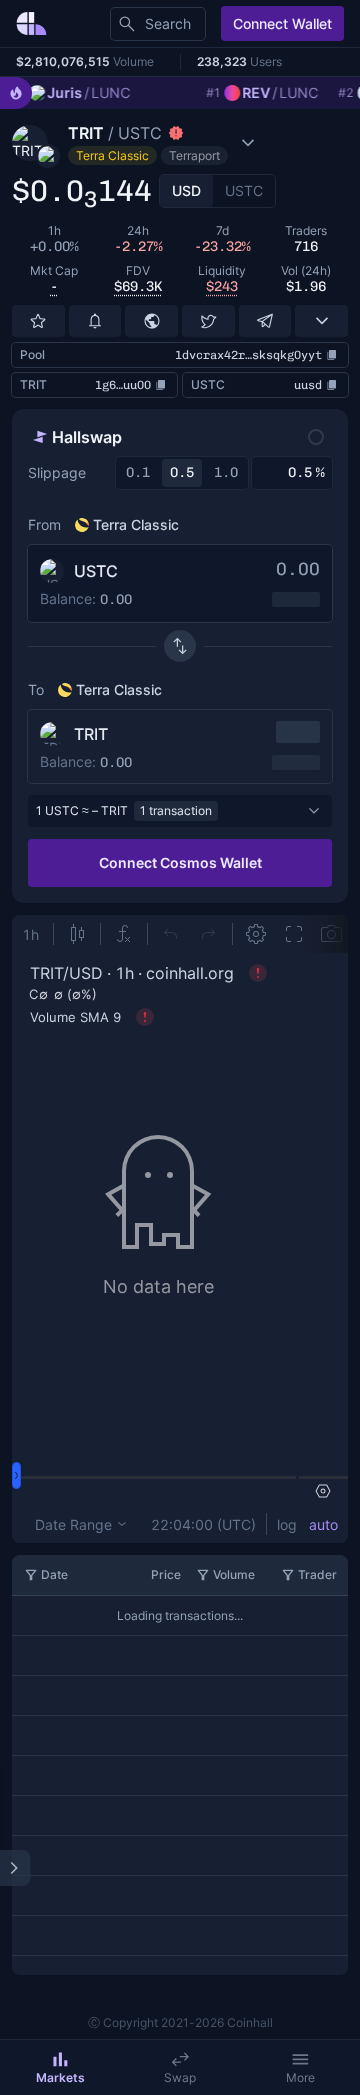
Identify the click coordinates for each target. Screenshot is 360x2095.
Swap (180, 2077)
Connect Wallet (282, 23)
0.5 (182, 472)
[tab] (186, 191)
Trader (317, 1574)
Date (54, 1574)
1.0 (226, 472)
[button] (147, 143)
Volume (234, 1574)
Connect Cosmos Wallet (180, 862)
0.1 (138, 472)
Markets (60, 2077)
